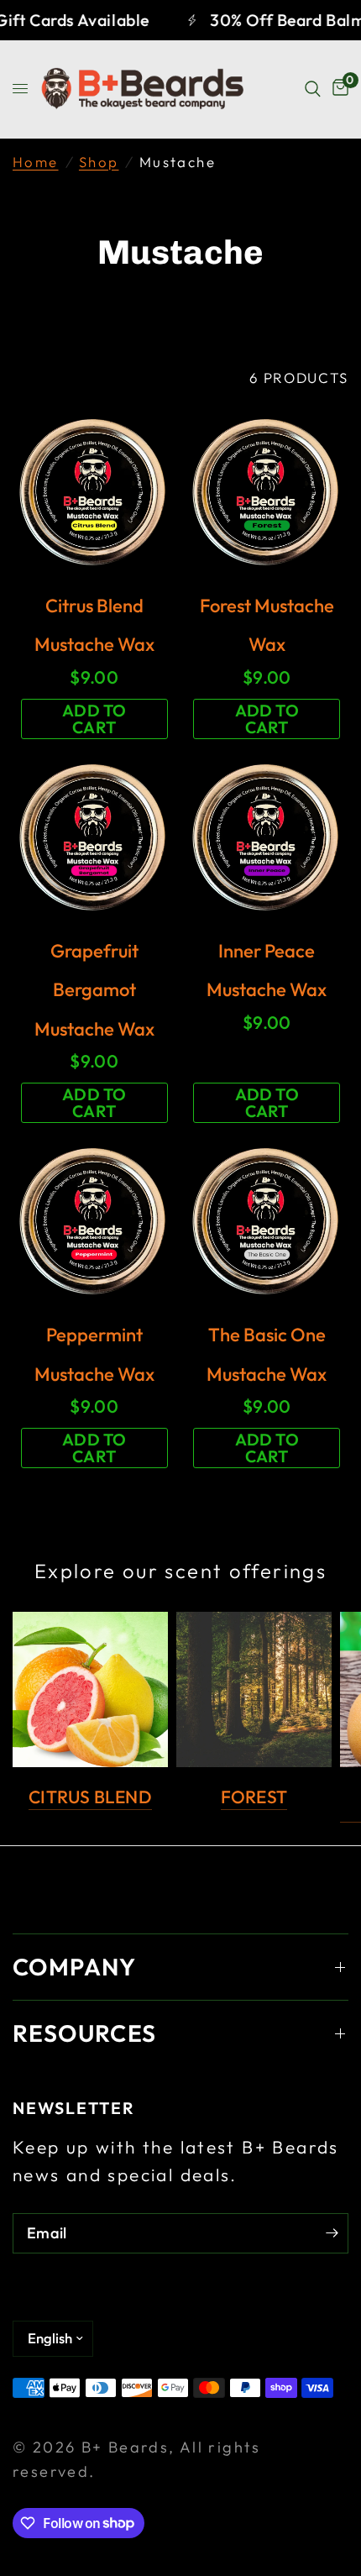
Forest (254, 1797)
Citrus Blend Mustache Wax (94, 625)
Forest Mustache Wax (267, 625)
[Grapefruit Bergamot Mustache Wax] (94, 837)
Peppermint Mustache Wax (94, 1354)
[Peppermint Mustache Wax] (94, 1221)
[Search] (313, 89)
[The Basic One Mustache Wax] (267, 1221)
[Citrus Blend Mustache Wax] (94, 492)
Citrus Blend (90, 1797)
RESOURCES (85, 2033)
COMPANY (75, 1967)
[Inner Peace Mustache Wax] (267, 837)
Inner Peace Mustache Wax (267, 970)
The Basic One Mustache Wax (267, 1354)
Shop (99, 162)
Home (36, 162)
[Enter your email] (332, 2233)
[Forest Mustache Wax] (267, 492)
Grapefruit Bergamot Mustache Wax (94, 990)
